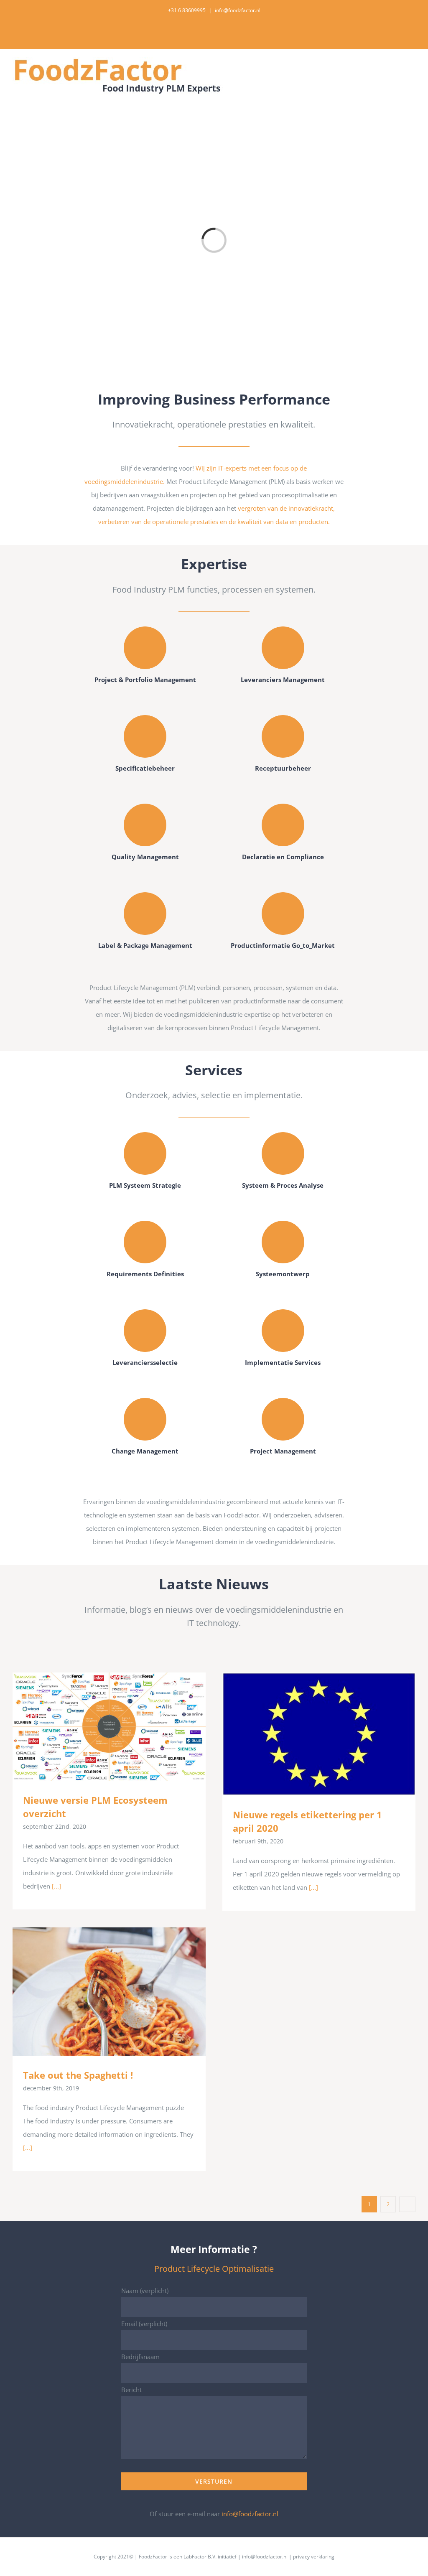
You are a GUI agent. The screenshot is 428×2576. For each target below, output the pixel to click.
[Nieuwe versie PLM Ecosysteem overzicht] (109, 1727)
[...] (56, 1886)
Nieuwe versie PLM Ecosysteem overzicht (97, 1727)
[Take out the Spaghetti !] (109, 1992)
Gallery (121, 1727)
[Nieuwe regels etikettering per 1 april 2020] (319, 1734)
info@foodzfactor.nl (238, 10)
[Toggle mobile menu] (412, 69)
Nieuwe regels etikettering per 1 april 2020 (307, 1734)
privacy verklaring (314, 2557)
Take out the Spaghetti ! (97, 1992)
